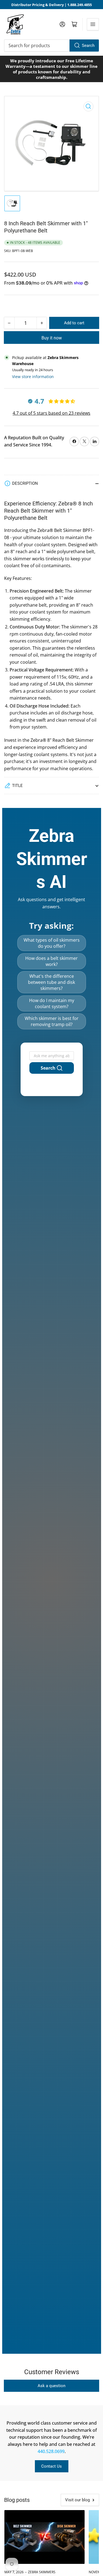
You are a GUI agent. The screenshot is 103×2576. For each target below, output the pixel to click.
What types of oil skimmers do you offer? (52, 943)
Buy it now (52, 338)
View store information (33, 377)
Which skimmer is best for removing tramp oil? (52, 1021)
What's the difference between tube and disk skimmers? (51, 982)
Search (88, 45)
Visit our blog (77, 2500)
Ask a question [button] (51, 2386)
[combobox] (51, 45)
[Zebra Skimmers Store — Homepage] (15, 24)
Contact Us (51, 2466)
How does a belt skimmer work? (51, 961)
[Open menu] (93, 24)
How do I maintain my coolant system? (52, 1003)
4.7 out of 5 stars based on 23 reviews (51, 413)
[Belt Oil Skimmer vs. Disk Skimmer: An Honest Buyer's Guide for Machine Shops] (44, 2537)
